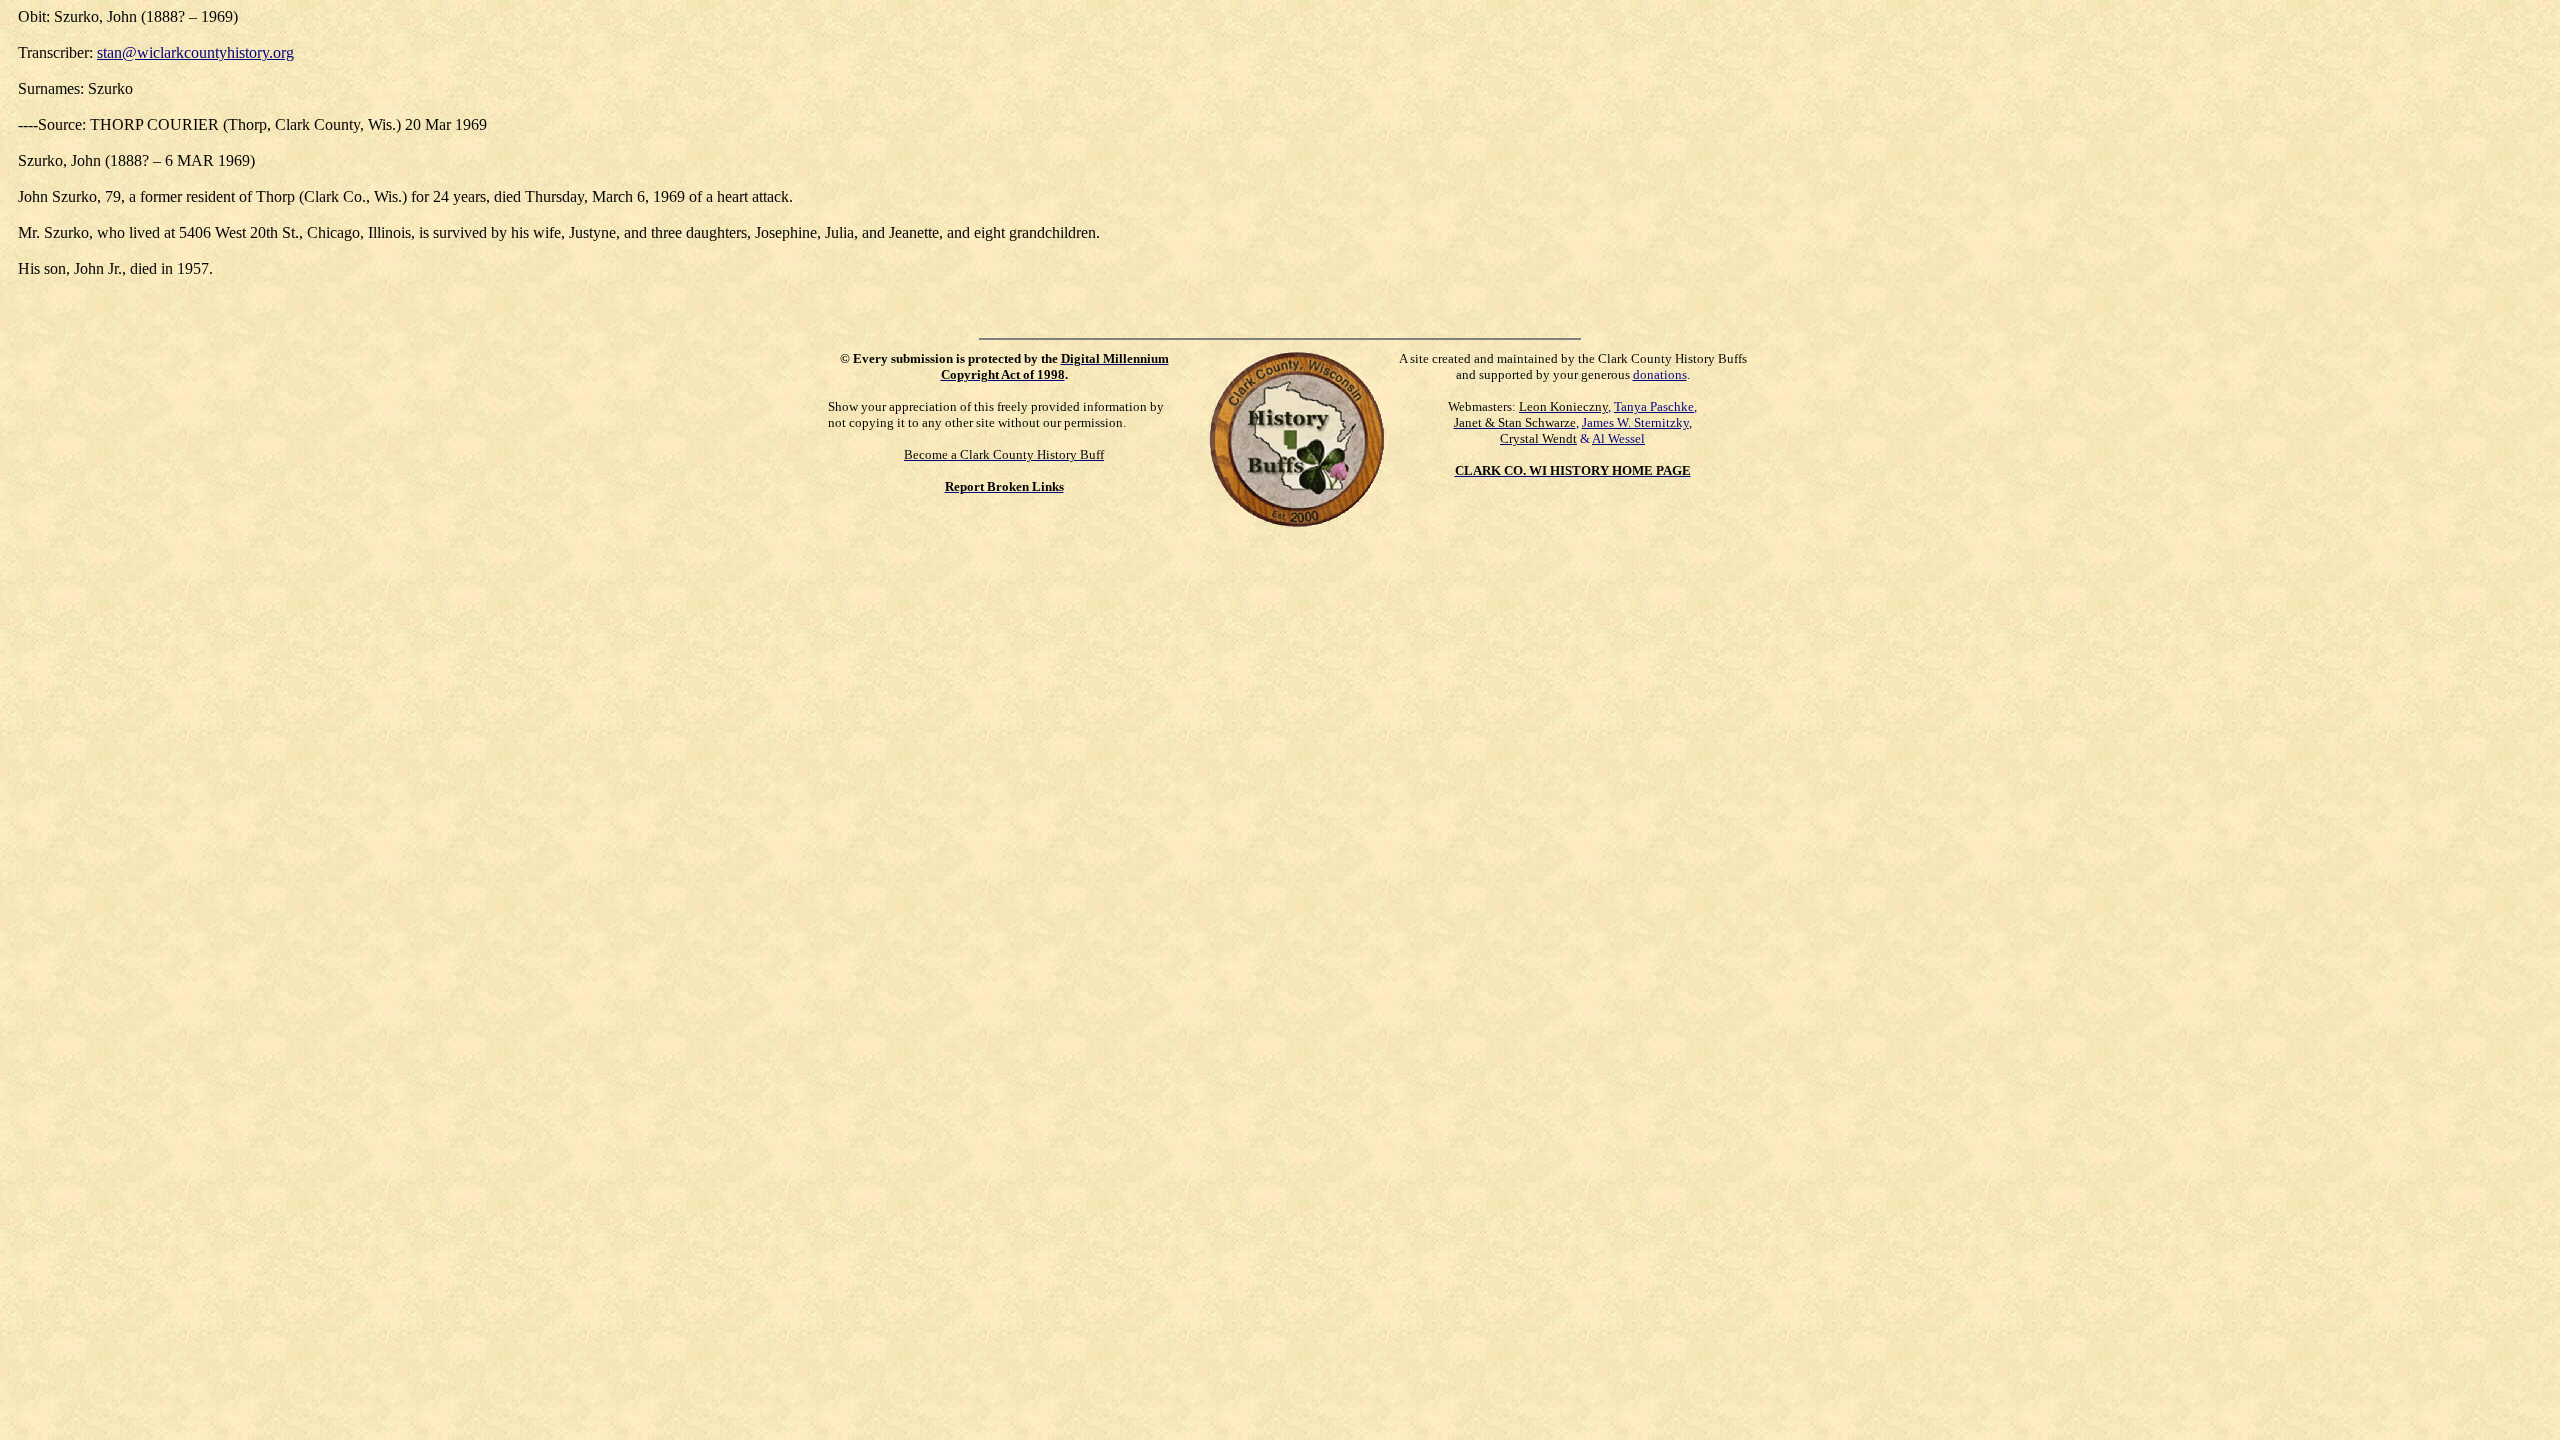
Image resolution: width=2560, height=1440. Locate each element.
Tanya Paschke (1654, 406)
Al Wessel (1618, 438)
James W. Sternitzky (1635, 422)
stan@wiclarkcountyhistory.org (195, 52)
